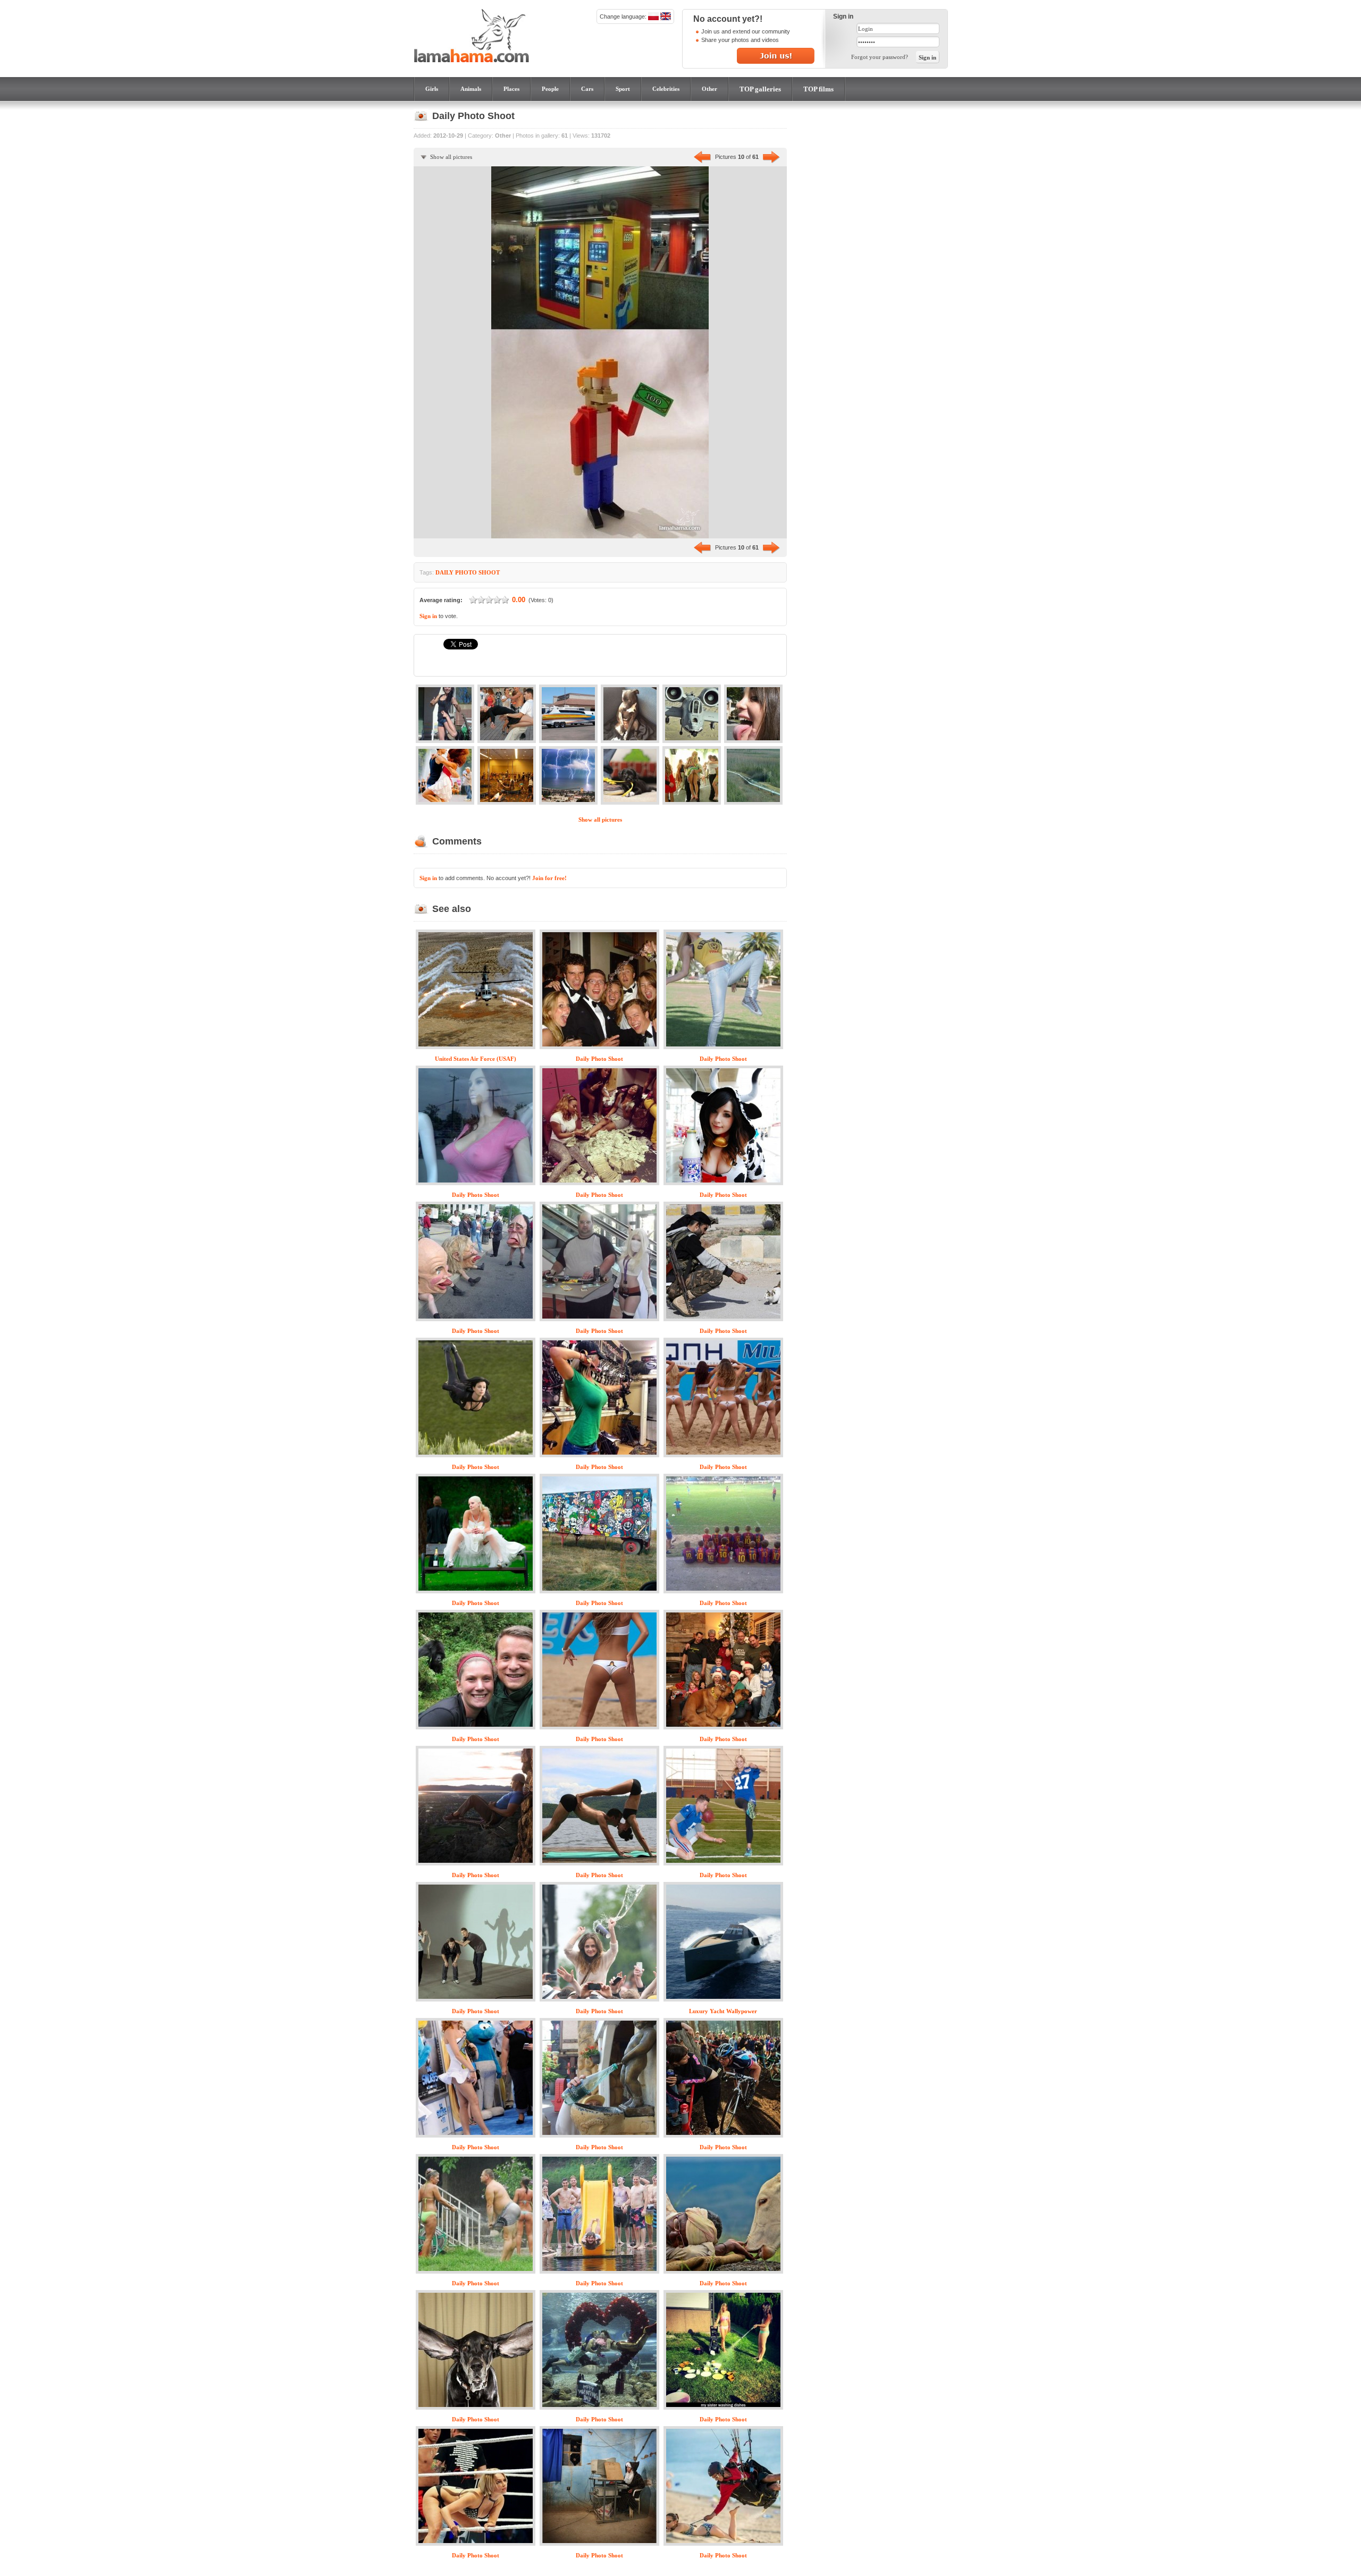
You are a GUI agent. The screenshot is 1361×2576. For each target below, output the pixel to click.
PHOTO (466, 572)
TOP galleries (760, 89)
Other (709, 89)
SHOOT (489, 572)
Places (511, 89)
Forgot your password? (880, 57)
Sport (623, 89)
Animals (471, 89)
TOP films (818, 89)
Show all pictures (451, 157)
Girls (432, 89)
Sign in (428, 616)
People (550, 89)
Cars (587, 89)
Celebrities (666, 89)
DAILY (444, 572)
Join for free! (549, 878)
